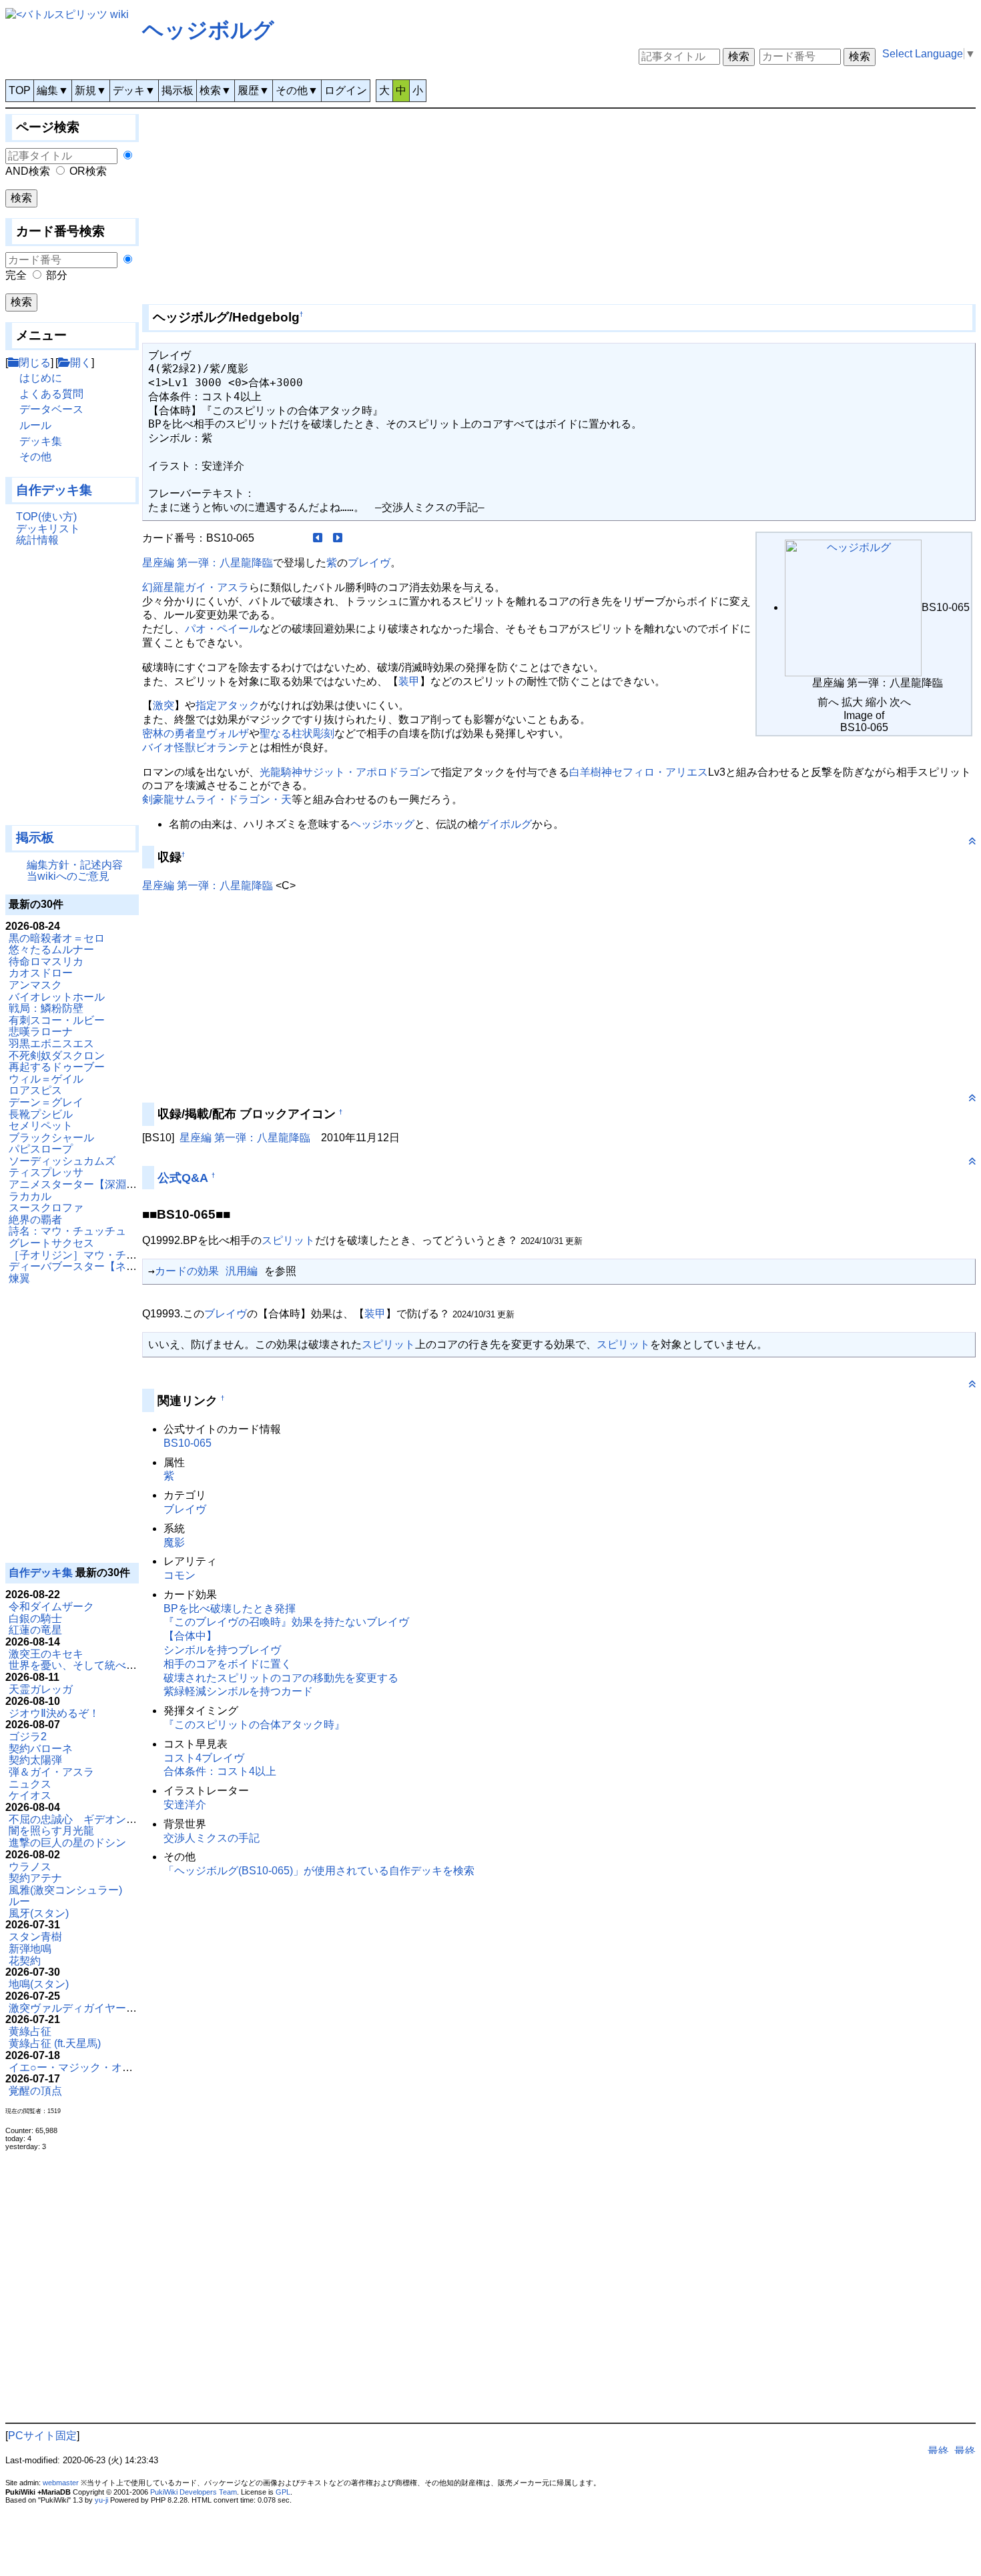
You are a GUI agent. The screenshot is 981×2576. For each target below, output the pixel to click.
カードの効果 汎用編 (206, 1271)
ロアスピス (35, 1090)
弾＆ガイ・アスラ (51, 1772)
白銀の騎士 (35, 1619)
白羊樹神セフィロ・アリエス (639, 772)
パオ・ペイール (222, 629)
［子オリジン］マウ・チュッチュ (89, 1255)
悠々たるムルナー (51, 949)
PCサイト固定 (42, 2436)
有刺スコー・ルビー (57, 1020)
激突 (163, 705)
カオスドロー (41, 973)
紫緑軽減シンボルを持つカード (238, 1691)
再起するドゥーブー (57, 1067)
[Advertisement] (72, 692)
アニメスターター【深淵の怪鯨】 (89, 1184)
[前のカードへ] (318, 538)
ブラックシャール (51, 1138)
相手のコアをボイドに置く (228, 1664)
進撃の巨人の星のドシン (67, 1843)
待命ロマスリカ (46, 961)
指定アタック (228, 705)
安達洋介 (185, 1805)
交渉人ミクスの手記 (212, 1838)
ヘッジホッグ (382, 824)
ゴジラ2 (28, 1737)
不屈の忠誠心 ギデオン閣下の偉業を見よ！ (115, 1819)
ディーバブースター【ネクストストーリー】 (115, 1266)
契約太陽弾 (35, 1760)
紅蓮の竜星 (35, 1630)
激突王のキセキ (46, 1654)
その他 (35, 457)
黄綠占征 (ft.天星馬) (55, 2043)
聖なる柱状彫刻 (297, 733)
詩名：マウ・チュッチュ (67, 1231)
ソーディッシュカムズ (62, 1161)
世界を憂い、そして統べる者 (78, 1665)
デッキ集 (41, 441)
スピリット (288, 1240)
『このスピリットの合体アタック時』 (254, 1725)
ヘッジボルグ (208, 30)
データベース (51, 409)
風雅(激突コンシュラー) (65, 1890)
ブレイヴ (369, 563)
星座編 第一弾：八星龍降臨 (208, 563)
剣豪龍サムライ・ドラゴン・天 (217, 799)
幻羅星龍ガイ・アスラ (196, 587)
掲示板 (178, 90)
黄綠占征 (30, 2031)
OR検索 (88, 171)
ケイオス (30, 1795)
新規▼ (91, 90)
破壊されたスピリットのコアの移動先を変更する (281, 1678)
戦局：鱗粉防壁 (46, 1008)
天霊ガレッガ (41, 1689)
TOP (20, 90)
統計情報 (37, 540)
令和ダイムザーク (51, 1606)
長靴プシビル (41, 1114)
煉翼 (19, 1278)
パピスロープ (41, 1149)
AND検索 (28, 171)
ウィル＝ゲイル (46, 1079)
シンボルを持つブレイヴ (222, 1650)
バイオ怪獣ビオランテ (196, 747)
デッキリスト (48, 529)
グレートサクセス (51, 1243)
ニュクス (30, 1784)
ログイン (346, 90)
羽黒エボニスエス (51, 1044)
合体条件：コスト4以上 (220, 1771)
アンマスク (35, 985)
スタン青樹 (35, 1937)
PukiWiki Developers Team (194, 2492)
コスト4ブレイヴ (204, 1758)
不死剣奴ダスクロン (57, 1056)
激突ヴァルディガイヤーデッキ (83, 2008)
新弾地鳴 (30, 1949)
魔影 (174, 1542)
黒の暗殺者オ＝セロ (57, 938)
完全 (16, 275)
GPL (283, 2492)
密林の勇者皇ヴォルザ (196, 733)
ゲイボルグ (505, 824)
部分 (57, 275)
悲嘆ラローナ (41, 1032)
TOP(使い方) (46, 517)
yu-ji (101, 2500)
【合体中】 (190, 1636)
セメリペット (41, 1126)
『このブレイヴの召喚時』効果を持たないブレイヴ (286, 1622)
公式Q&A (183, 1178)
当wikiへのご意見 (68, 876)
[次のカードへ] (338, 538)
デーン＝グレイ (46, 1102)
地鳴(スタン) (39, 1984)
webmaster (61, 2483)
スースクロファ (46, 1208)
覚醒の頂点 (35, 2091)
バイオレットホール (57, 997)
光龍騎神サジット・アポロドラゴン (345, 772)
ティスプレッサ (46, 1172)
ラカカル (30, 1196)
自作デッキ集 (54, 490)
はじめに (41, 378)
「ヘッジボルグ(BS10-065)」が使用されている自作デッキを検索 (319, 1871)
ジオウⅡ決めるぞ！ (54, 1713)
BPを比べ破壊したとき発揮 (230, 1608)
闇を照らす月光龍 (51, 1831)
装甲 (409, 681)
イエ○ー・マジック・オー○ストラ (90, 2067)
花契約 (25, 1961)
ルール (35, 425)
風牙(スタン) (39, 1913)
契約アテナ (35, 1878)
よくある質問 (51, 394)
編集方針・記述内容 (75, 865)
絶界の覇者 (35, 1220)
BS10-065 (188, 1443)
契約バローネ (41, 1749)
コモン (180, 1575)
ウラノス (30, 1867)
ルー (19, 1901)
